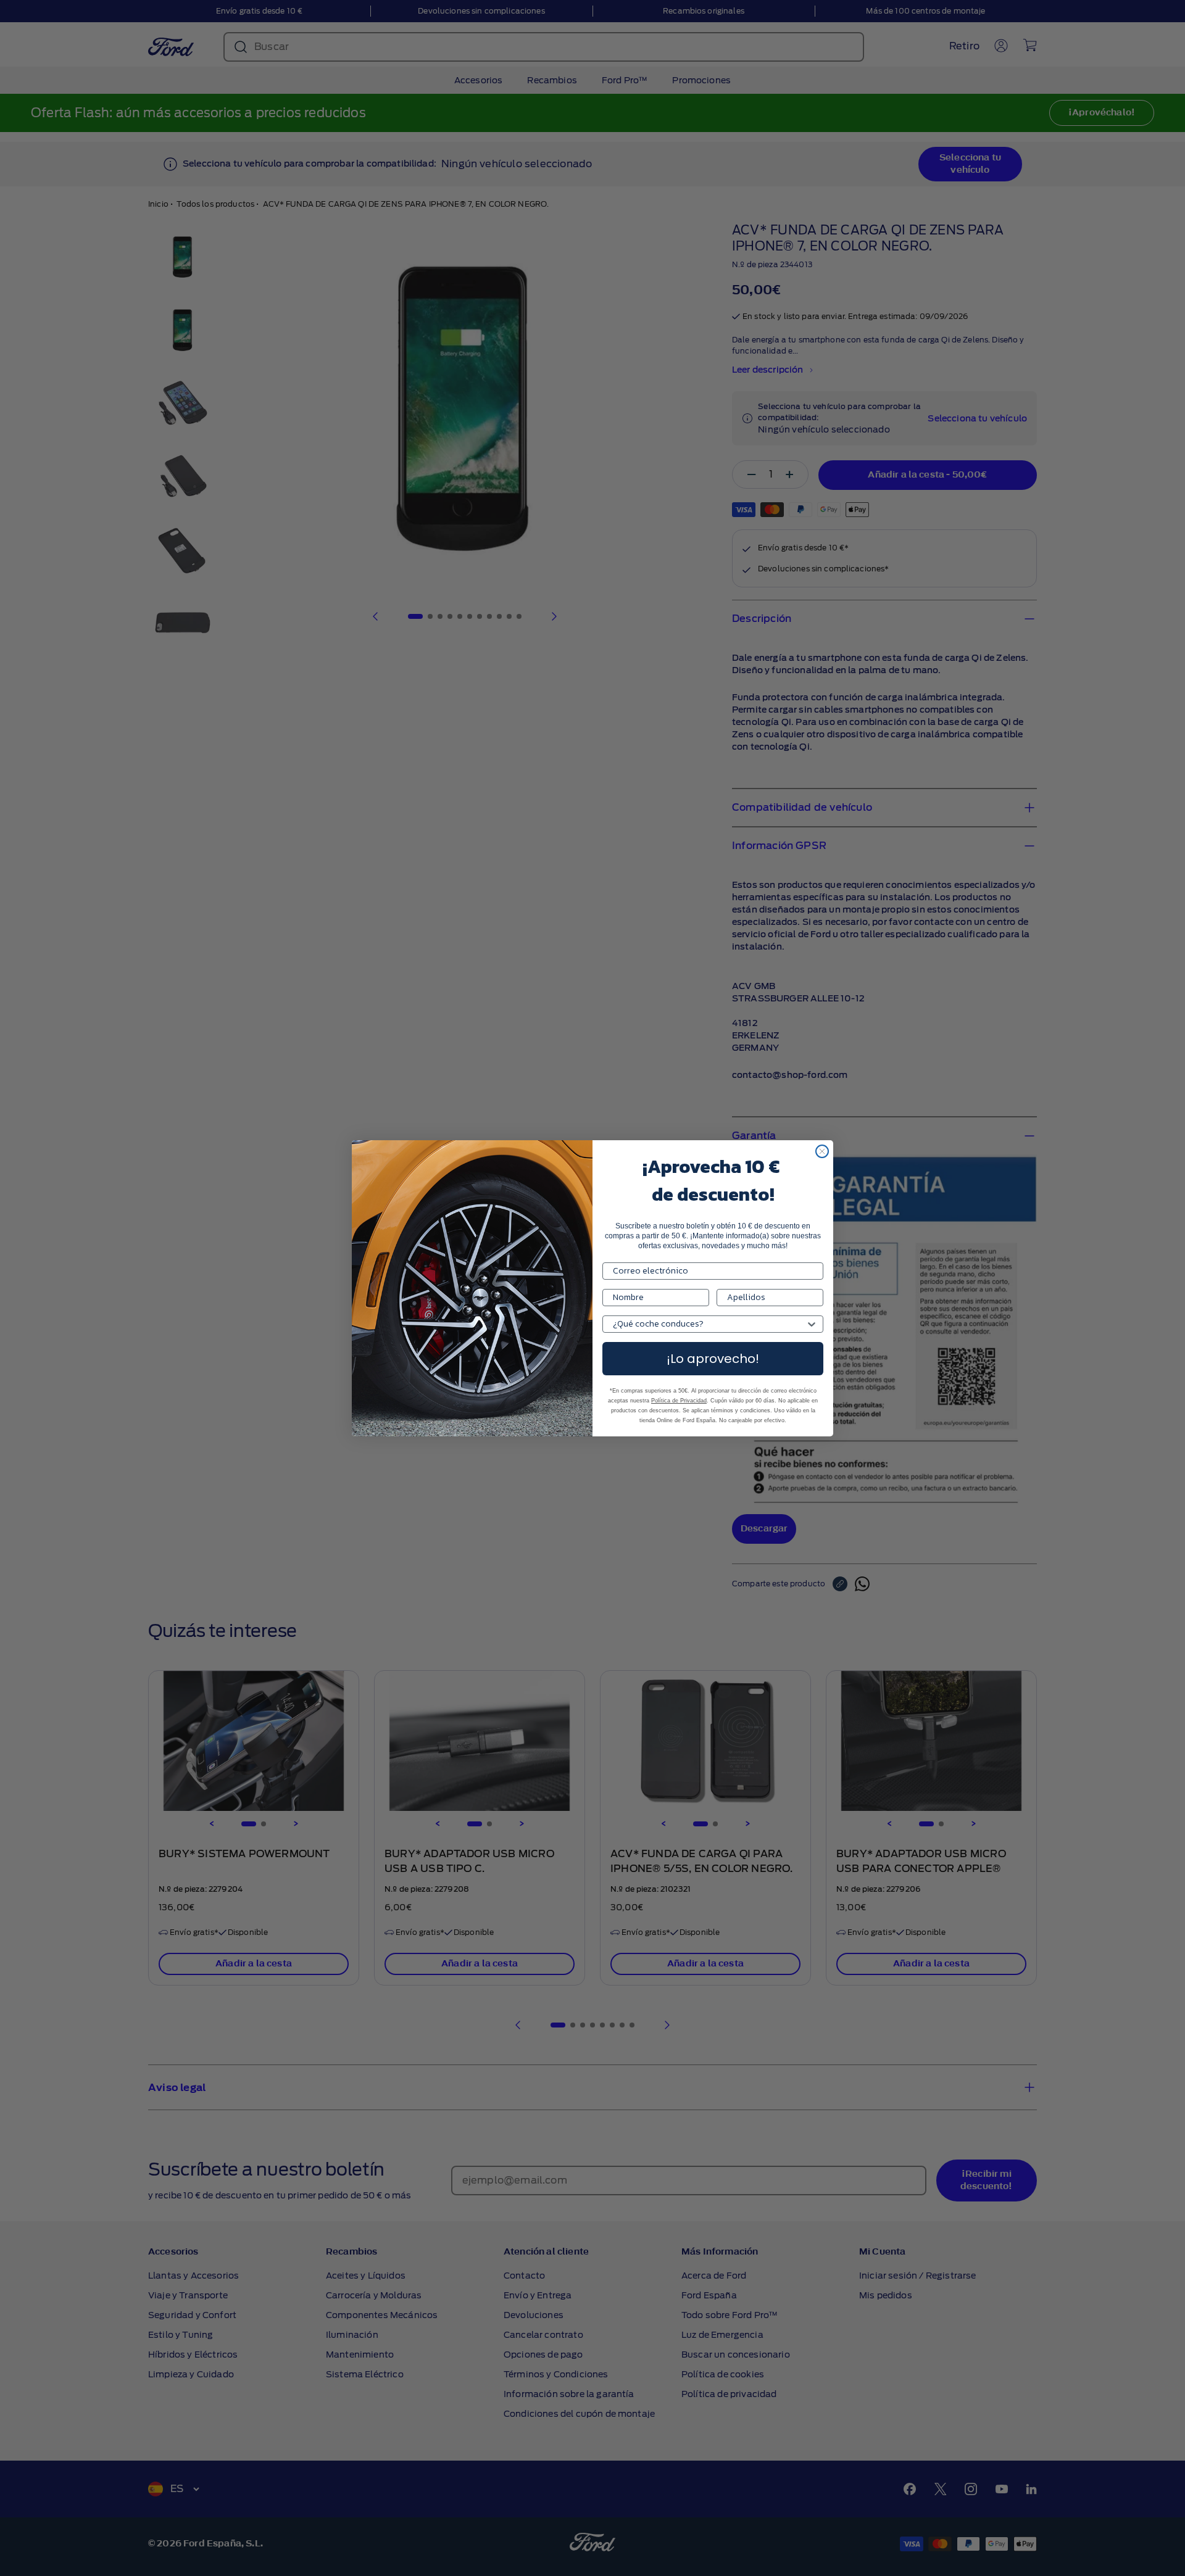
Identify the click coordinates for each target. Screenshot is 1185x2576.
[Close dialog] (822, 1151)
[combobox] (709, 1324)
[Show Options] (812, 1324)
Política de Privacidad (679, 1401)
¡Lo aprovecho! (713, 1359)
